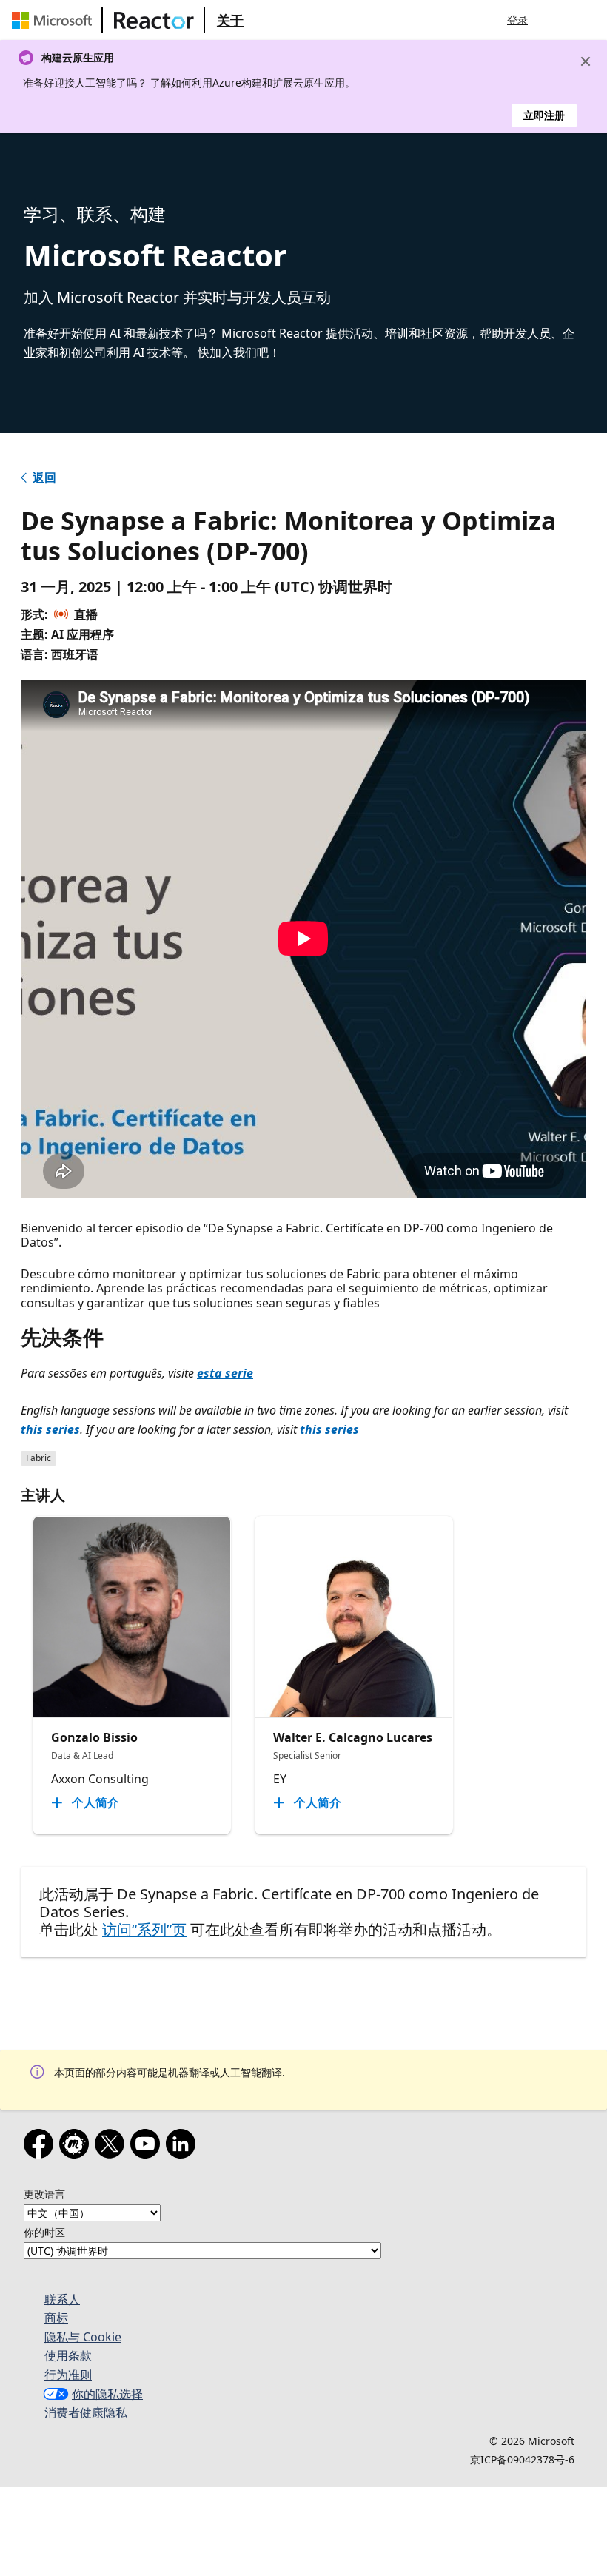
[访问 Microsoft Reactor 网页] (154, 20)
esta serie (225, 1373)
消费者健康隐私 (86, 2412)
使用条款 (68, 2355)
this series (50, 1429)
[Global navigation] (557, 20)
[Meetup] (77, 2147)
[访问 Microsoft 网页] (55, 20)
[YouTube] (148, 2147)
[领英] (184, 2147)
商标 (56, 2318)
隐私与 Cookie (83, 2337)
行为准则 (68, 2375)
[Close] (586, 61)
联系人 (62, 2299)
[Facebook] (41, 2147)
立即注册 (544, 115)
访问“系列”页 (144, 1929)
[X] (113, 2147)
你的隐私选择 (107, 2394)
